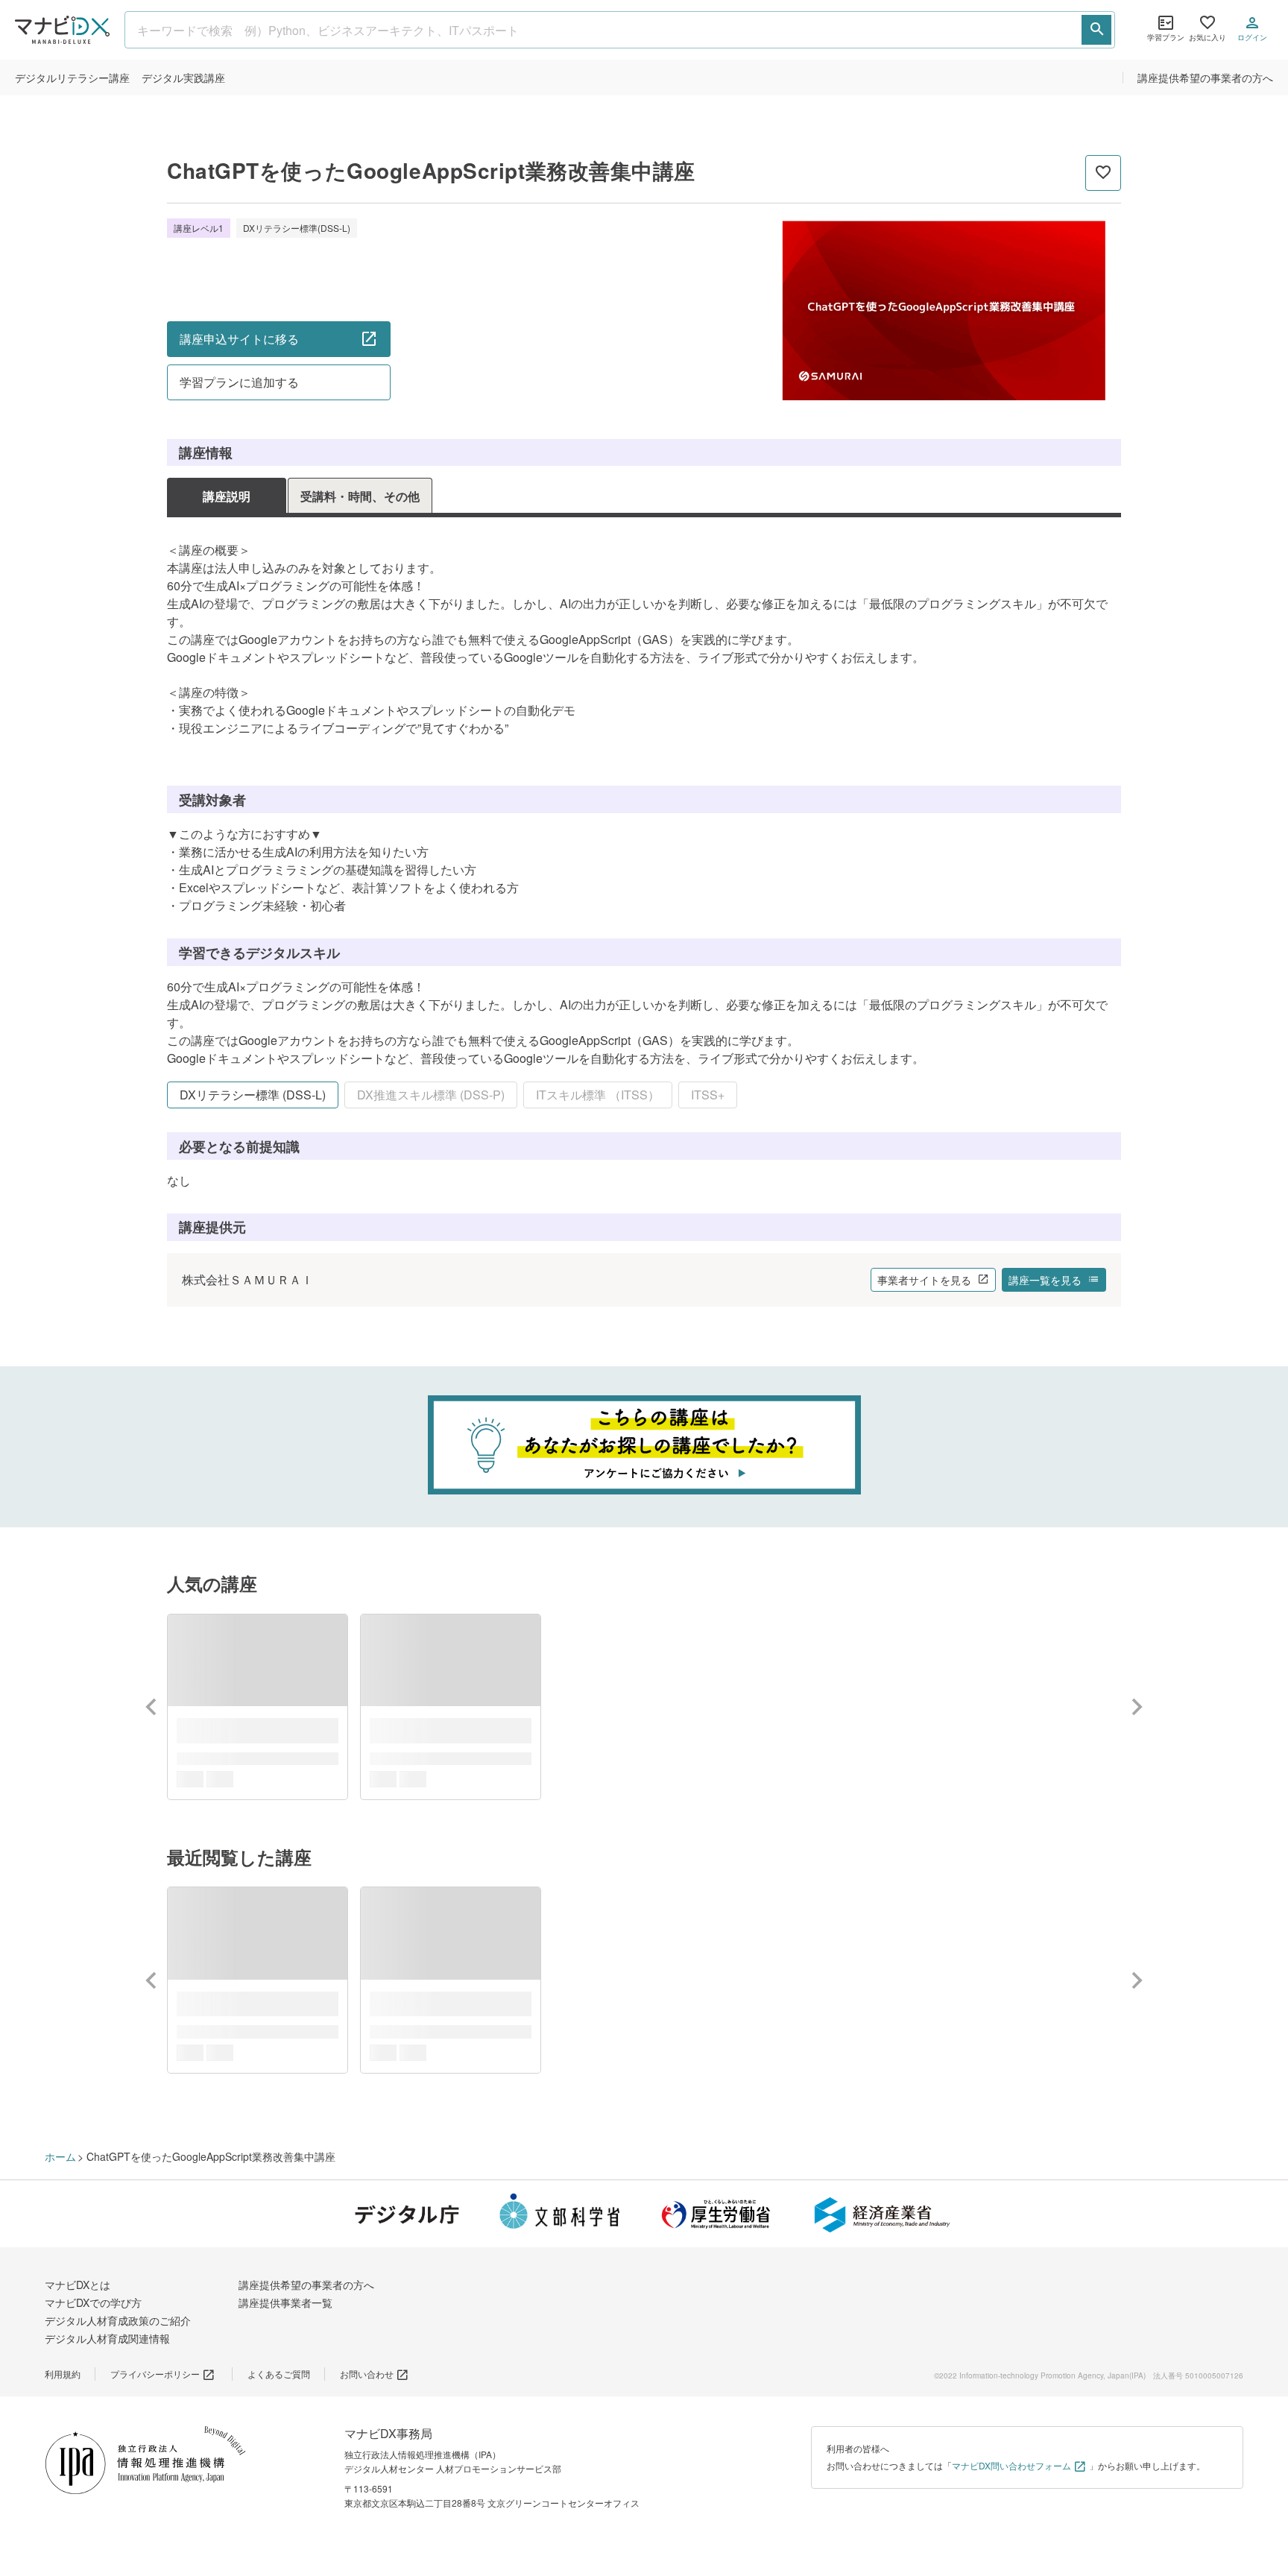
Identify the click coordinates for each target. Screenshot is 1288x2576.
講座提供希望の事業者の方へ (1205, 78)
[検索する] (1096, 30)
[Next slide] (1136, 1707)
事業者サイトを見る (924, 1280)
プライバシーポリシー (155, 2374)
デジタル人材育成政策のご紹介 (118, 2320)
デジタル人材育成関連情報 (107, 2338)
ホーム (60, 2156)
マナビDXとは (78, 2285)
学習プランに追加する (239, 382)
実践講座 (183, 78)
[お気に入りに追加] (1103, 173)
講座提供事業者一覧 (285, 2302)
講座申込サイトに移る (239, 339)
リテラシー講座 (72, 78)
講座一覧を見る (1045, 1280)
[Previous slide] (152, 1707)
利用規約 (63, 2374)
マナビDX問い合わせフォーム (1011, 2465)
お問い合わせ (367, 2374)
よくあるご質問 (279, 2374)
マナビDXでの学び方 (93, 2302)
